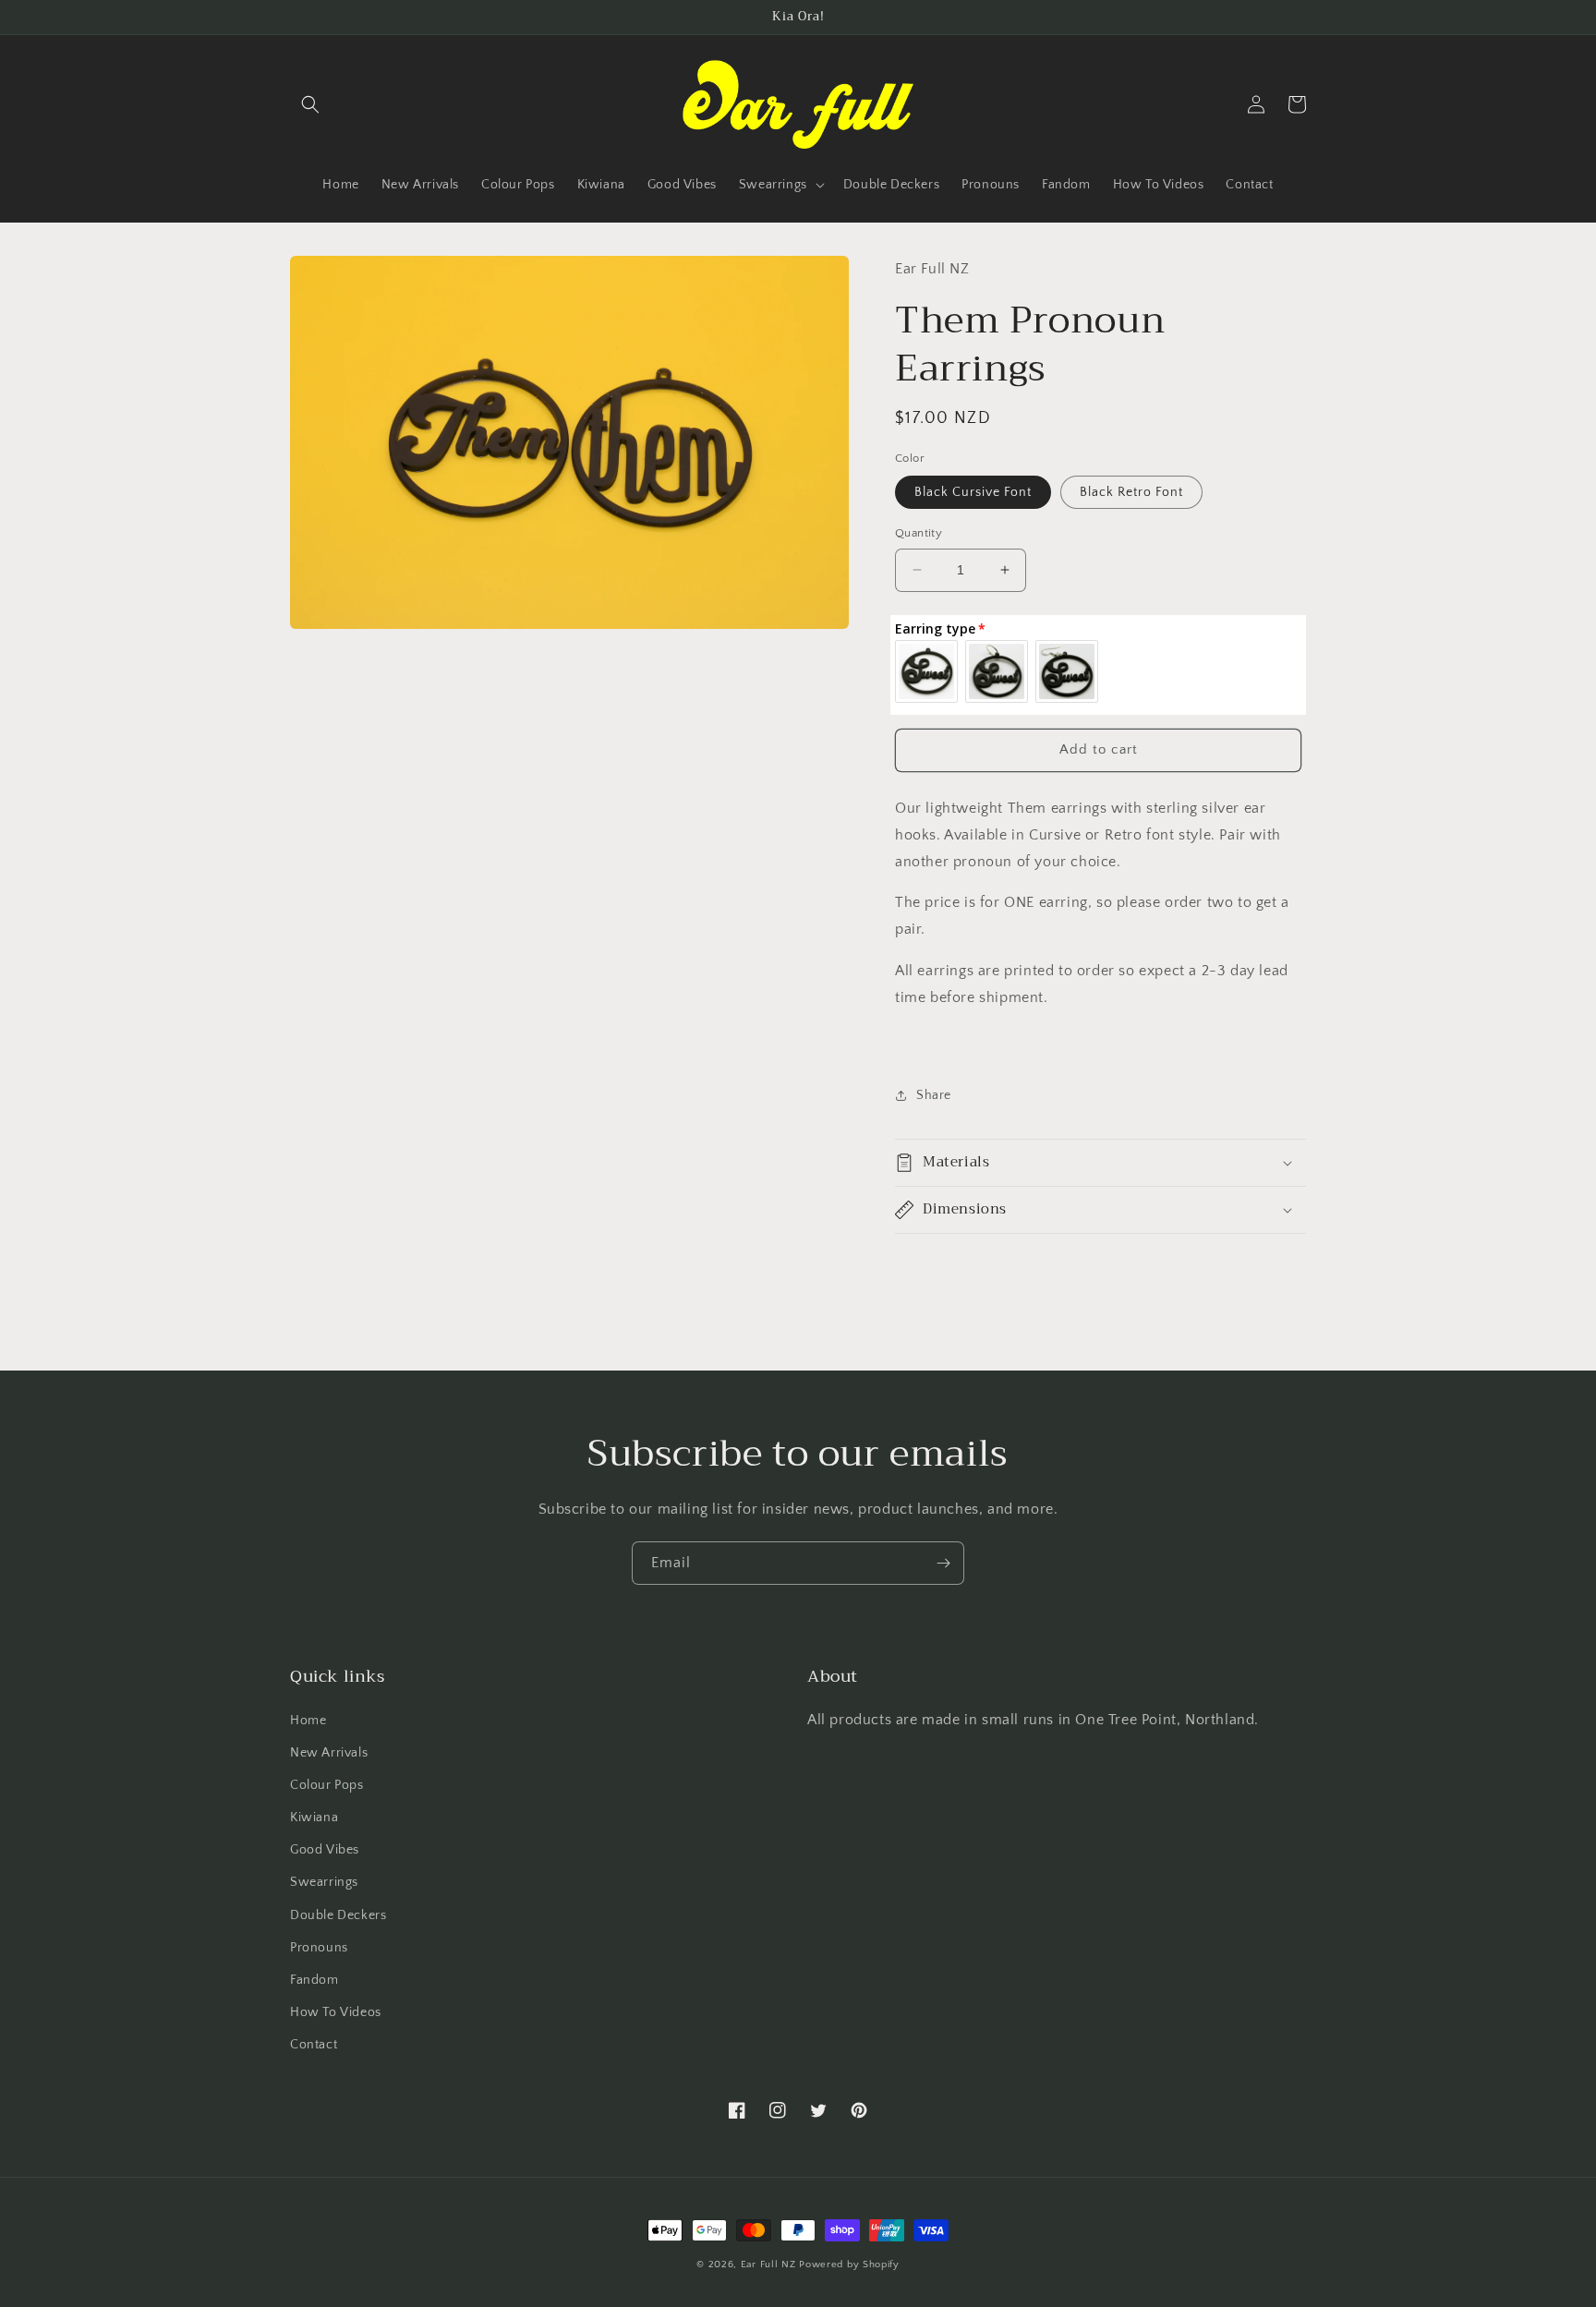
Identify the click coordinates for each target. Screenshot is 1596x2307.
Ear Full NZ (768, 2265)
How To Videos (336, 2012)
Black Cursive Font (973, 492)
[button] (310, 104)
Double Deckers (338, 1915)
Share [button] (934, 1095)
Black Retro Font (1131, 492)
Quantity (919, 533)
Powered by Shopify (849, 2265)
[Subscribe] (943, 1563)
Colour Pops (327, 1785)
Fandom (314, 1980)
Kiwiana (314, 1818)
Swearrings (324, 1882)
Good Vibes (325, 1850)
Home (308, 1721)
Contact (314, 2045)
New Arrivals (329, 1753)
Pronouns (319, 1948)
